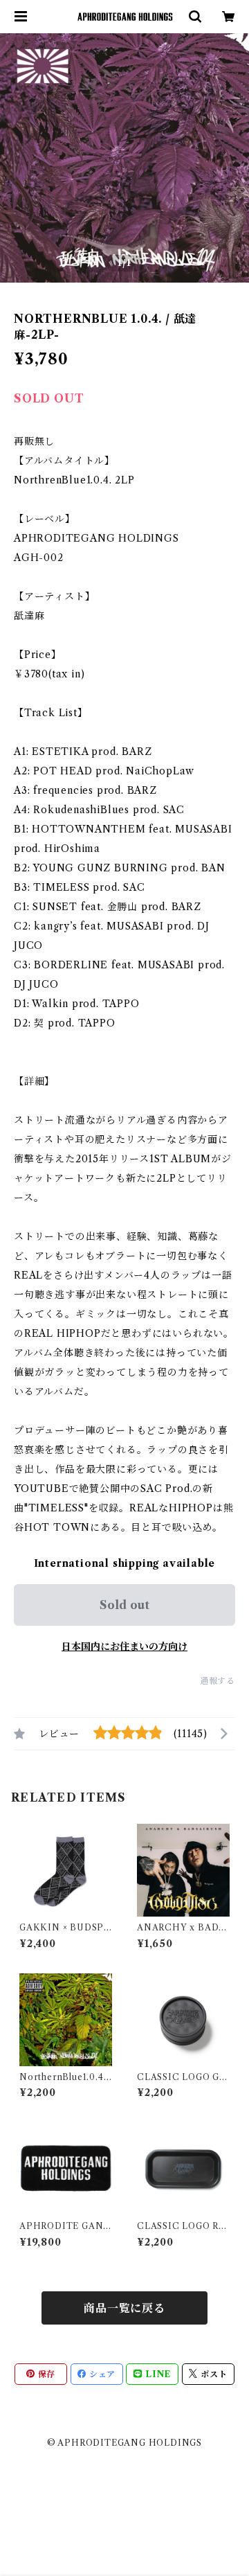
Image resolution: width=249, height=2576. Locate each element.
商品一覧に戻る (124, 2308)
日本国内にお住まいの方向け (124, 1646)
